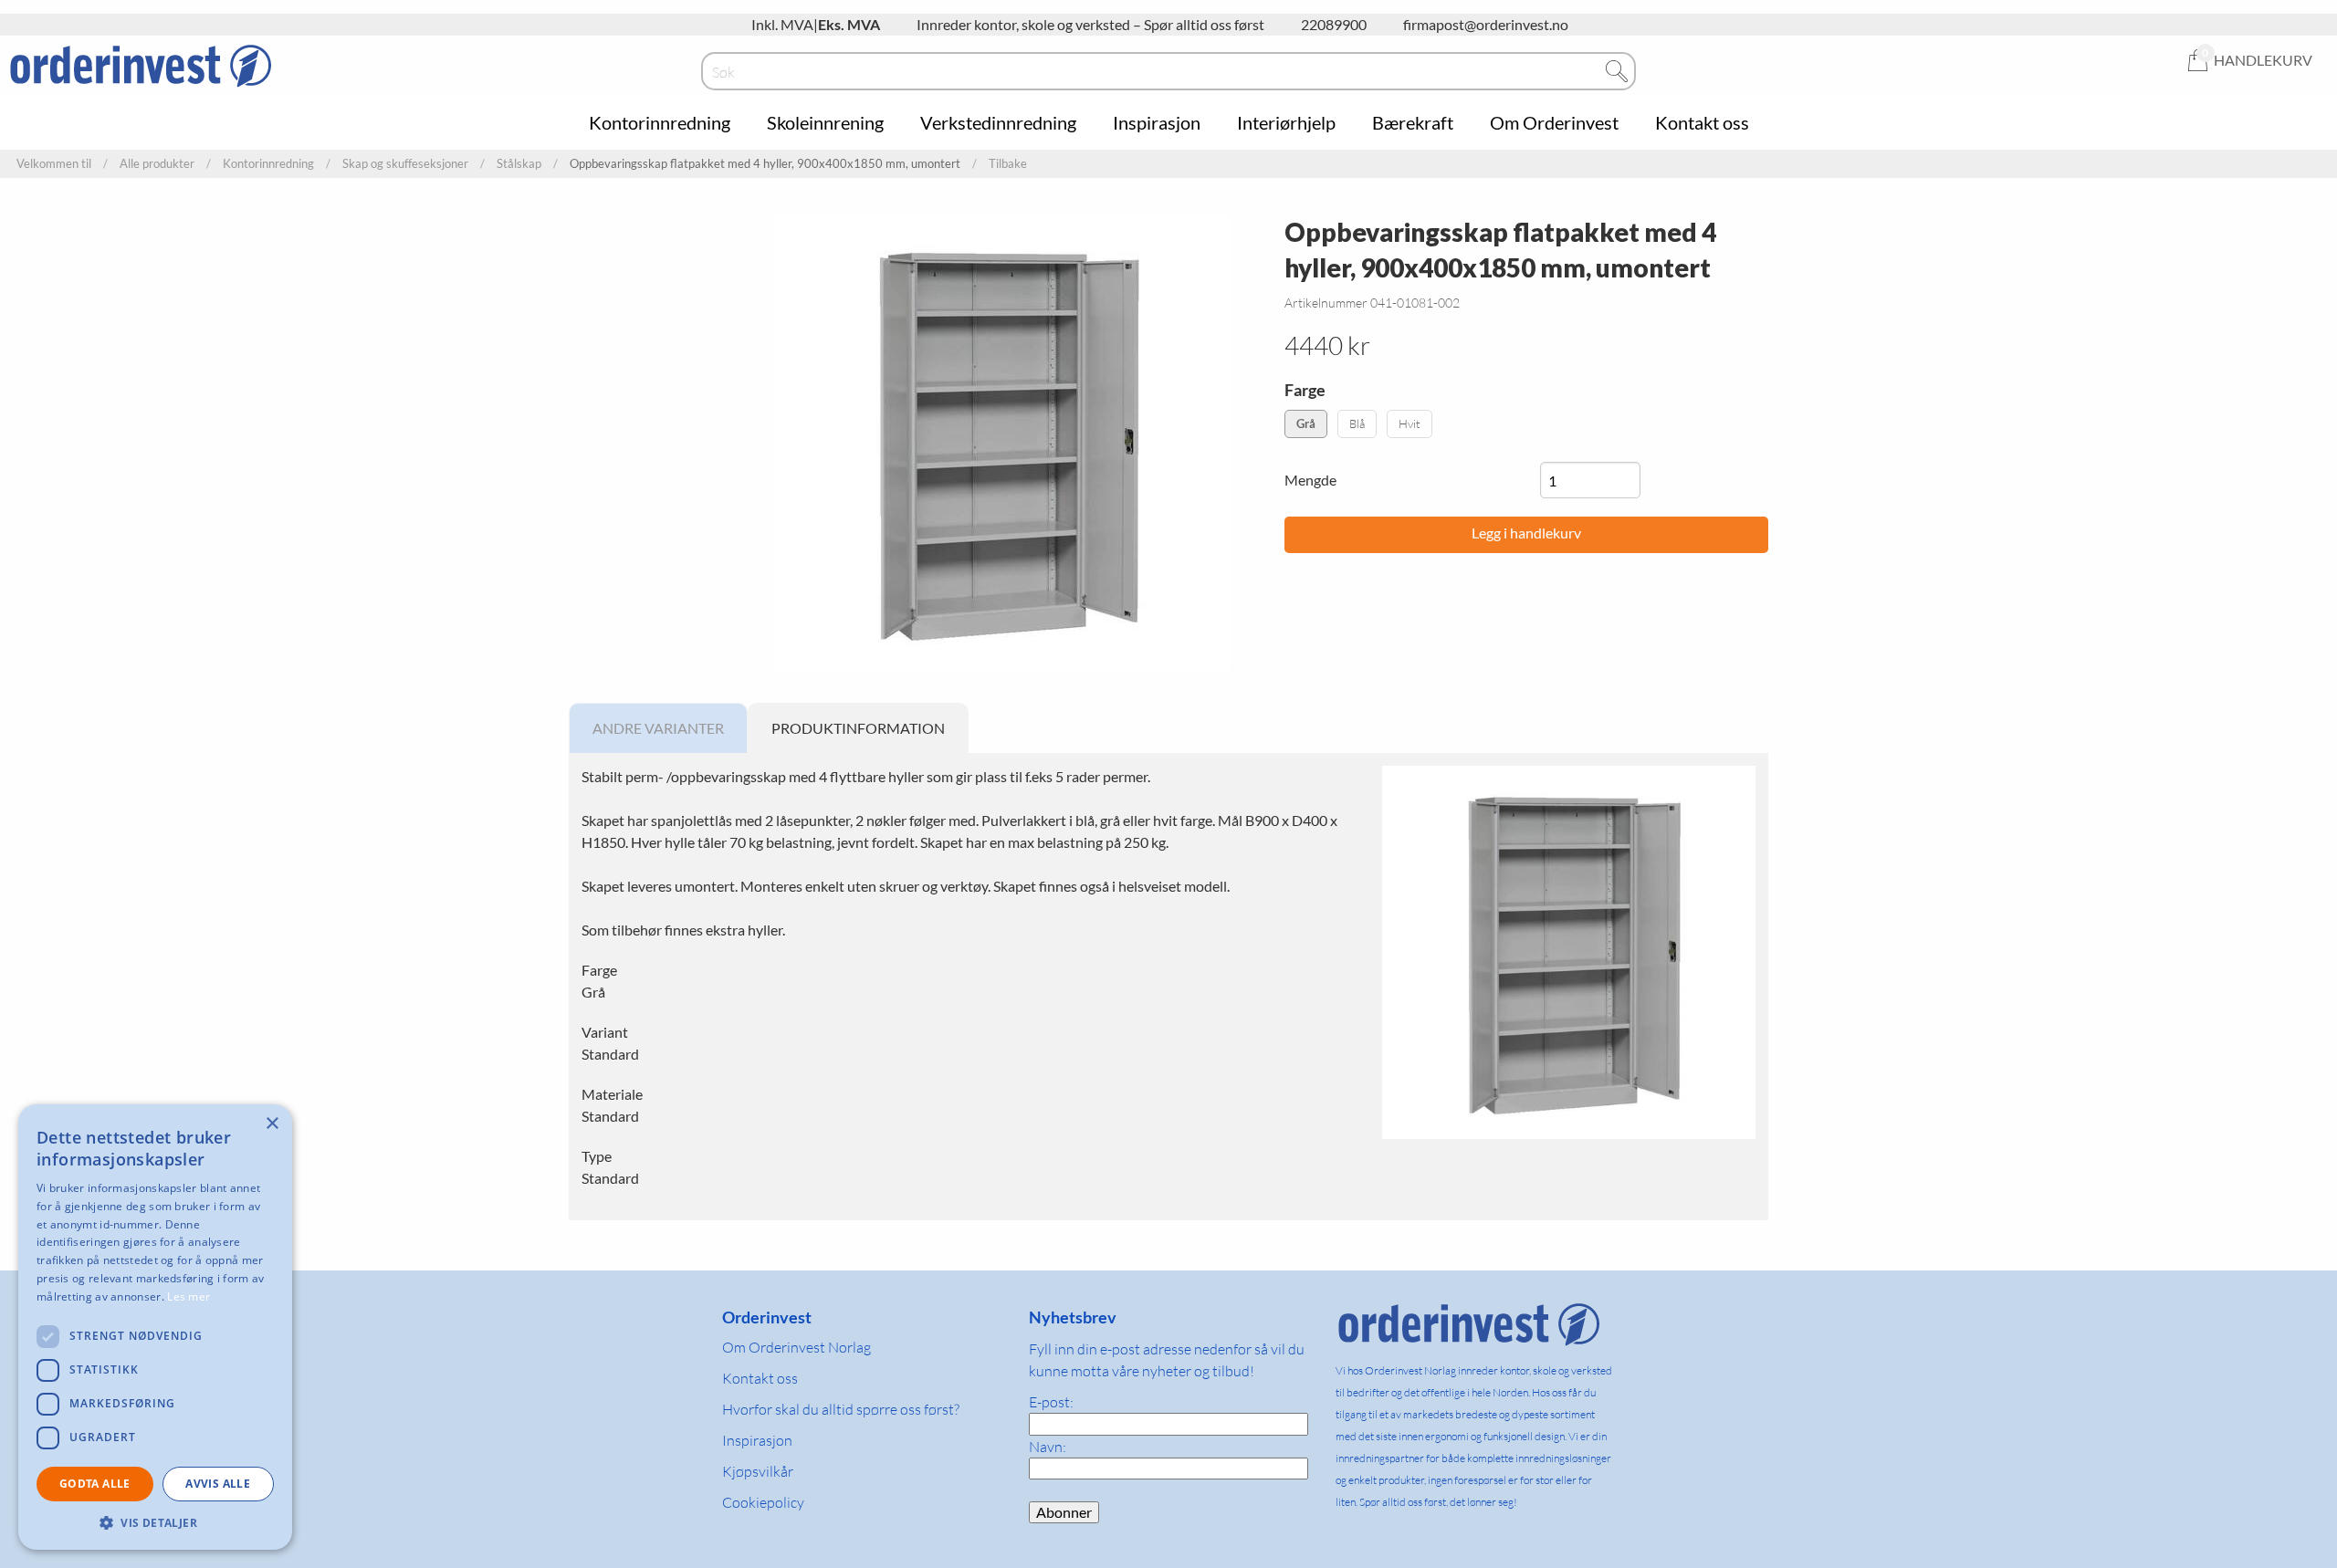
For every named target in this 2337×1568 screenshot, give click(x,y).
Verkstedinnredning (998, 122)
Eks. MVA (849, 24)
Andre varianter (658, 728)
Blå (1357, 423)
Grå (1306, 423)
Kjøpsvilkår (758, 1471)
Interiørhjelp (1286, 122)
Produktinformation (858, 728)
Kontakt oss (1702, 122)
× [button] (272, 1124)
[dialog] (155, 1327)
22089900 (1334, 24)
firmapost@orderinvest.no (1486, 24)
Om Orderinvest (1554, 122)
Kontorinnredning (660, 122)
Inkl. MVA (782, 24)
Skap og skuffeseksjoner (405, 164)
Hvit (1410, 423)
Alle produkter (157, 164)
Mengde (1310, 480)
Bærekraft (1413, 122)
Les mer (189, 1296)
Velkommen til (54, 164)
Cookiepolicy (763, 1502)
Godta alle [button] (95, 1484)
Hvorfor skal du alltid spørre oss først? (841, 1409)
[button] (155, 1522)
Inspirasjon (1157, 122)
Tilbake (1008, 164)
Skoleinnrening (825, 122)
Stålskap (519, 164)
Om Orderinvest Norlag (796, 1347)
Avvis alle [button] (218, 1484)
